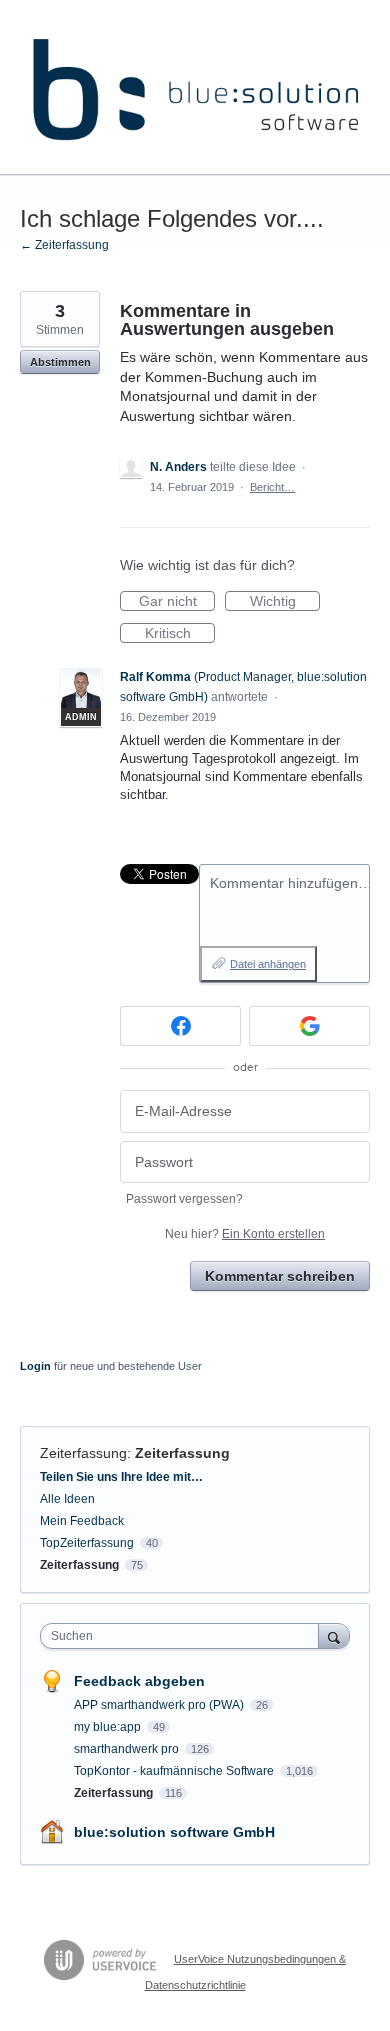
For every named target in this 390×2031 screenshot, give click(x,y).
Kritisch (180, 634)
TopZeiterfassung (87, 1543)
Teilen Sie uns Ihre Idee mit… (121, 1477)
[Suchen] (334, 1635)
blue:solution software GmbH (174, 1832)
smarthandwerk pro (128, 1749)
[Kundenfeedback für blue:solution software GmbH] (195, 87)
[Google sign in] (309, 1026)
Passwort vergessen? (184, 1199)
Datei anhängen (268, 964)
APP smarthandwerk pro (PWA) (160, 1705)
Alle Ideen (67, 1499)
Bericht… (272, 487)
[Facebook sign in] (180, 1026)
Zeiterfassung (83, 1453)
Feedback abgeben (139, 1681)
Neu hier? (245, 1234)
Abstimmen (60, 362)
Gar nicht (177, 602)
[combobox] (184, 1636)
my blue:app (109, 1727)
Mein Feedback (82, 1521)
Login (35, 1366)
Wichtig (285, 602)
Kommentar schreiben (280, 1276)
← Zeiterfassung (64, 245)
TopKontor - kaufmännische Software (175, 1771)
